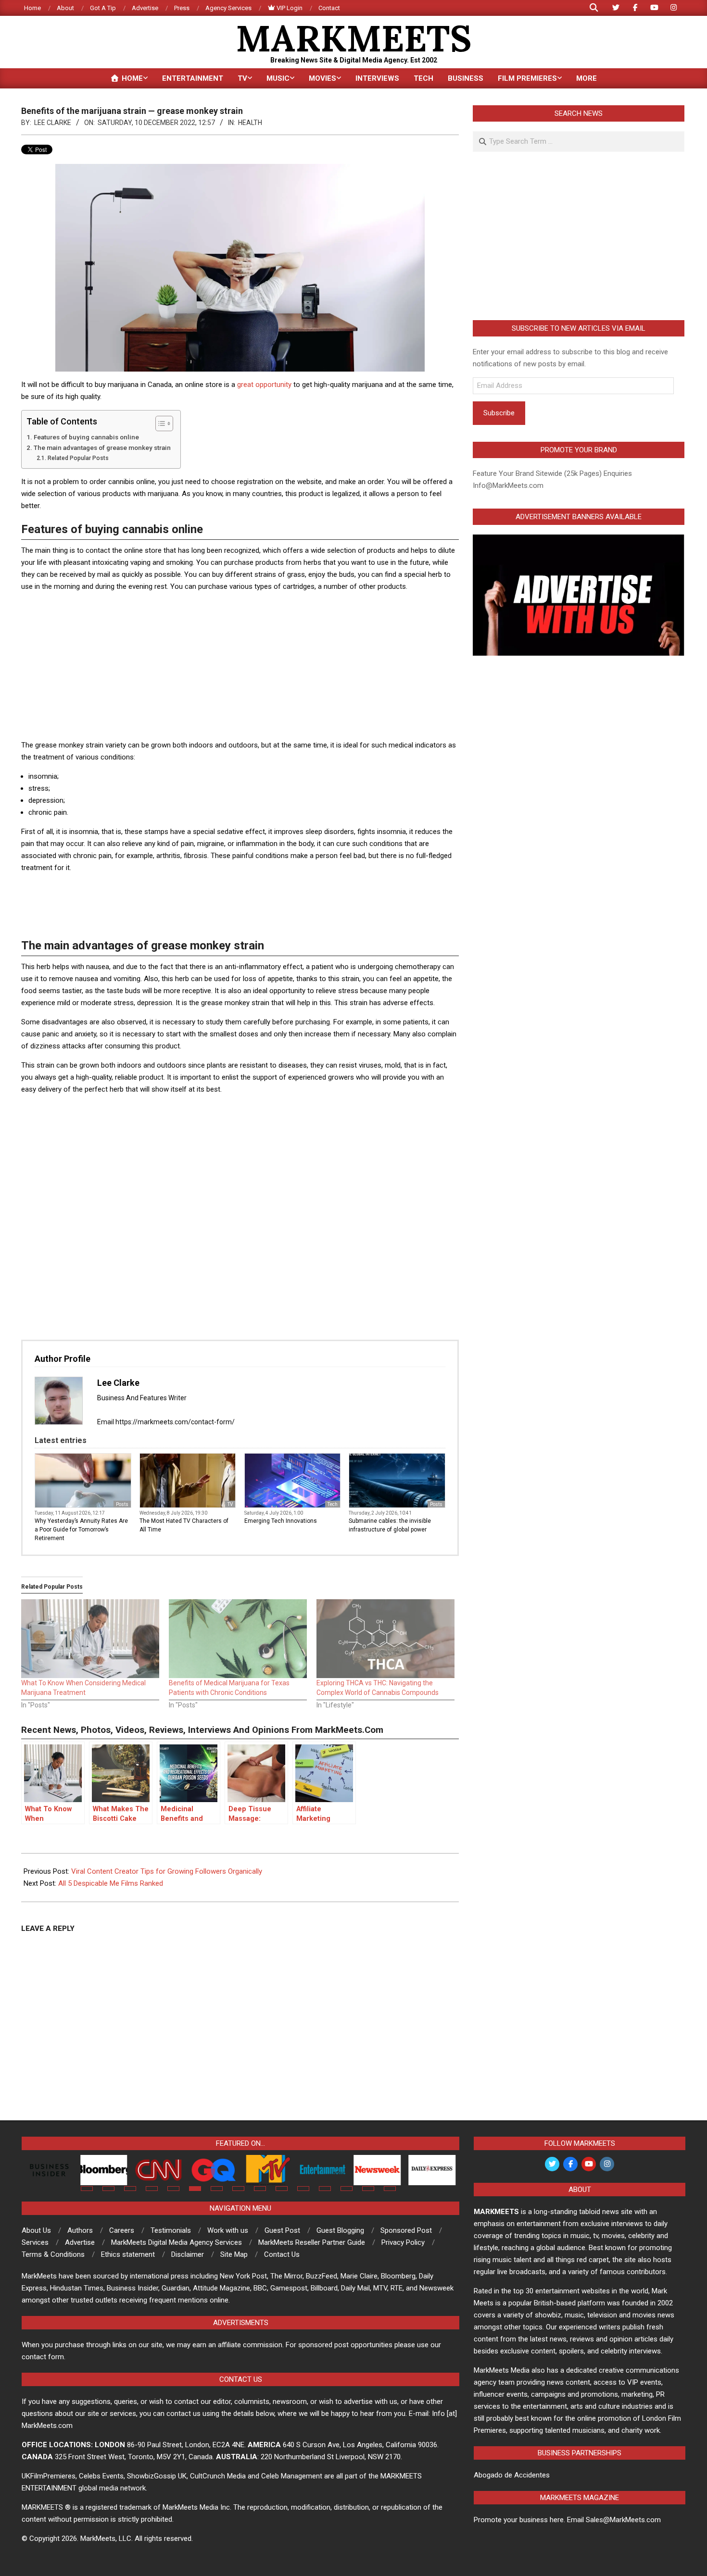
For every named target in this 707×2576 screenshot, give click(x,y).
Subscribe (499, 413)
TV (230, 1504)
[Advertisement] (240, 667)
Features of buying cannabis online (86, 437)
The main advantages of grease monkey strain (102, 448)
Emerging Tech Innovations (281, 1521)
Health (250, 123)
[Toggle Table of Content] (159, 423)
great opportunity (265, 385)
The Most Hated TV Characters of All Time (184, 1525)
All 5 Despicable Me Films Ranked (111, 1883)
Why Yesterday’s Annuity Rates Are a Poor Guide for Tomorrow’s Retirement (81, 1530)
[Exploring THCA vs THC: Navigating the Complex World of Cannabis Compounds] (385, 1639)
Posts (122, 1504)
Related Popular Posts (78, 458)
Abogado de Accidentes (512, 2475)
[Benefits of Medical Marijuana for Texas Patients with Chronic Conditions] (238, 1639)
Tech (333, 1504)
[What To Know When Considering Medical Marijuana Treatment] (90, 1639)
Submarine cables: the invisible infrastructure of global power (390, 1525)
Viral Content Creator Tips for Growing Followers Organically (167, 1871)
